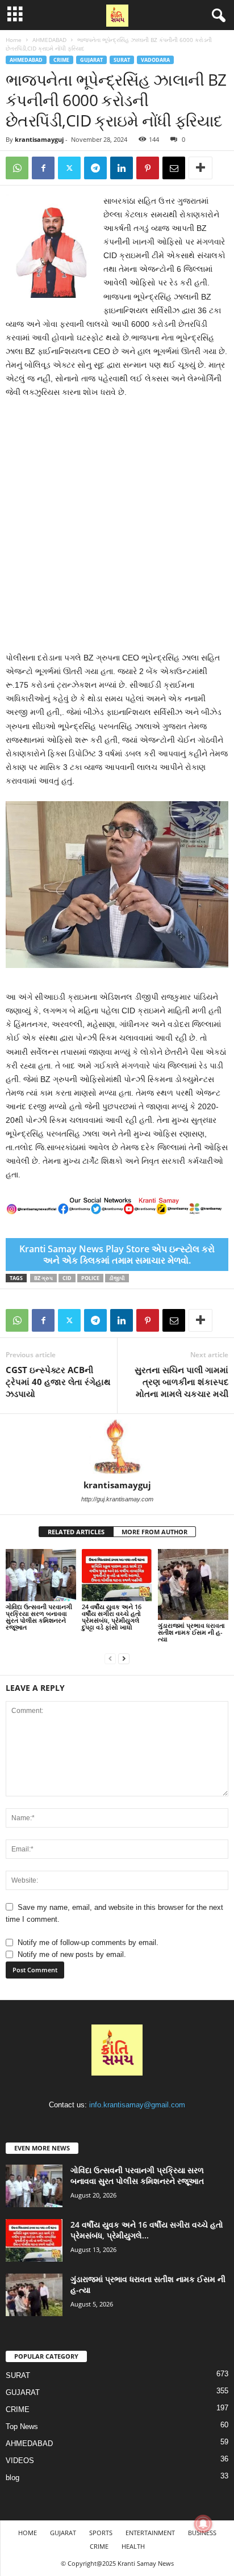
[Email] (174, 168)
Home (14, 40)
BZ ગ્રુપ (43, 1278)
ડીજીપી (117, 1278)
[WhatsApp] (17, 168)
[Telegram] (95, 168)
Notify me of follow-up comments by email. (88, 1942)
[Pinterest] (148, 168)
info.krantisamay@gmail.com (137, 2105)
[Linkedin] (122, 168)
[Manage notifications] (203, 2524)
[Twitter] (69, 168)
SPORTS (101, 2533)
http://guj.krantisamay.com (117, 1499)
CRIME (61, 60)
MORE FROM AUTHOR (154, 1532)
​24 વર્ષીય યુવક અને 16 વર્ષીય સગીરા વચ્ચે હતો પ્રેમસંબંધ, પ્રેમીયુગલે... (147, 2230)
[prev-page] (110, 1658)
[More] (200, 168)
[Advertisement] (117, 529)
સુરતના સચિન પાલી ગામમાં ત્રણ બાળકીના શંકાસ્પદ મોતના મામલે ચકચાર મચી (181, 1382)
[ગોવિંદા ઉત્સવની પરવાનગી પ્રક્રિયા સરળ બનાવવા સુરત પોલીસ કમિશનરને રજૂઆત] (41, 1575)
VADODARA (155, 60)
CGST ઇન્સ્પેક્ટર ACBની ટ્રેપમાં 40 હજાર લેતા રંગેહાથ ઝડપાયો (58, 1382)
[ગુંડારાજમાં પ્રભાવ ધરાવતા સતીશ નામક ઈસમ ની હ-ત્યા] (193, 1584)
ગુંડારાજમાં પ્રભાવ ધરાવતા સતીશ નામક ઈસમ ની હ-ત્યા (191, 1632)
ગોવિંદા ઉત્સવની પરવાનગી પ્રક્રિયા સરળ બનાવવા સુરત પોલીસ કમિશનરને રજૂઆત (39, 1617)
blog (12, 2478)
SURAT (122, 60)
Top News (22, 2426)
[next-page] (124, 1658)
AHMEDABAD (49, 40)
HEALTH (133, 2546)
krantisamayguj (39, 139)
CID (67, 1278)
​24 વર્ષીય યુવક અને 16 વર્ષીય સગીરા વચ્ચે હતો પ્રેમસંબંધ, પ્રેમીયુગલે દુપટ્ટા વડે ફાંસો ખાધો (112, 1617)
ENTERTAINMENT (150, 2533)
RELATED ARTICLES (76, 1532)
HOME (28, 2533)
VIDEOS (20, 2461)
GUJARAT (91, 60)
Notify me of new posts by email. (72, 1954)
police (90, 1278)
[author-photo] (117, 1447)
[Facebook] (43, 168)
